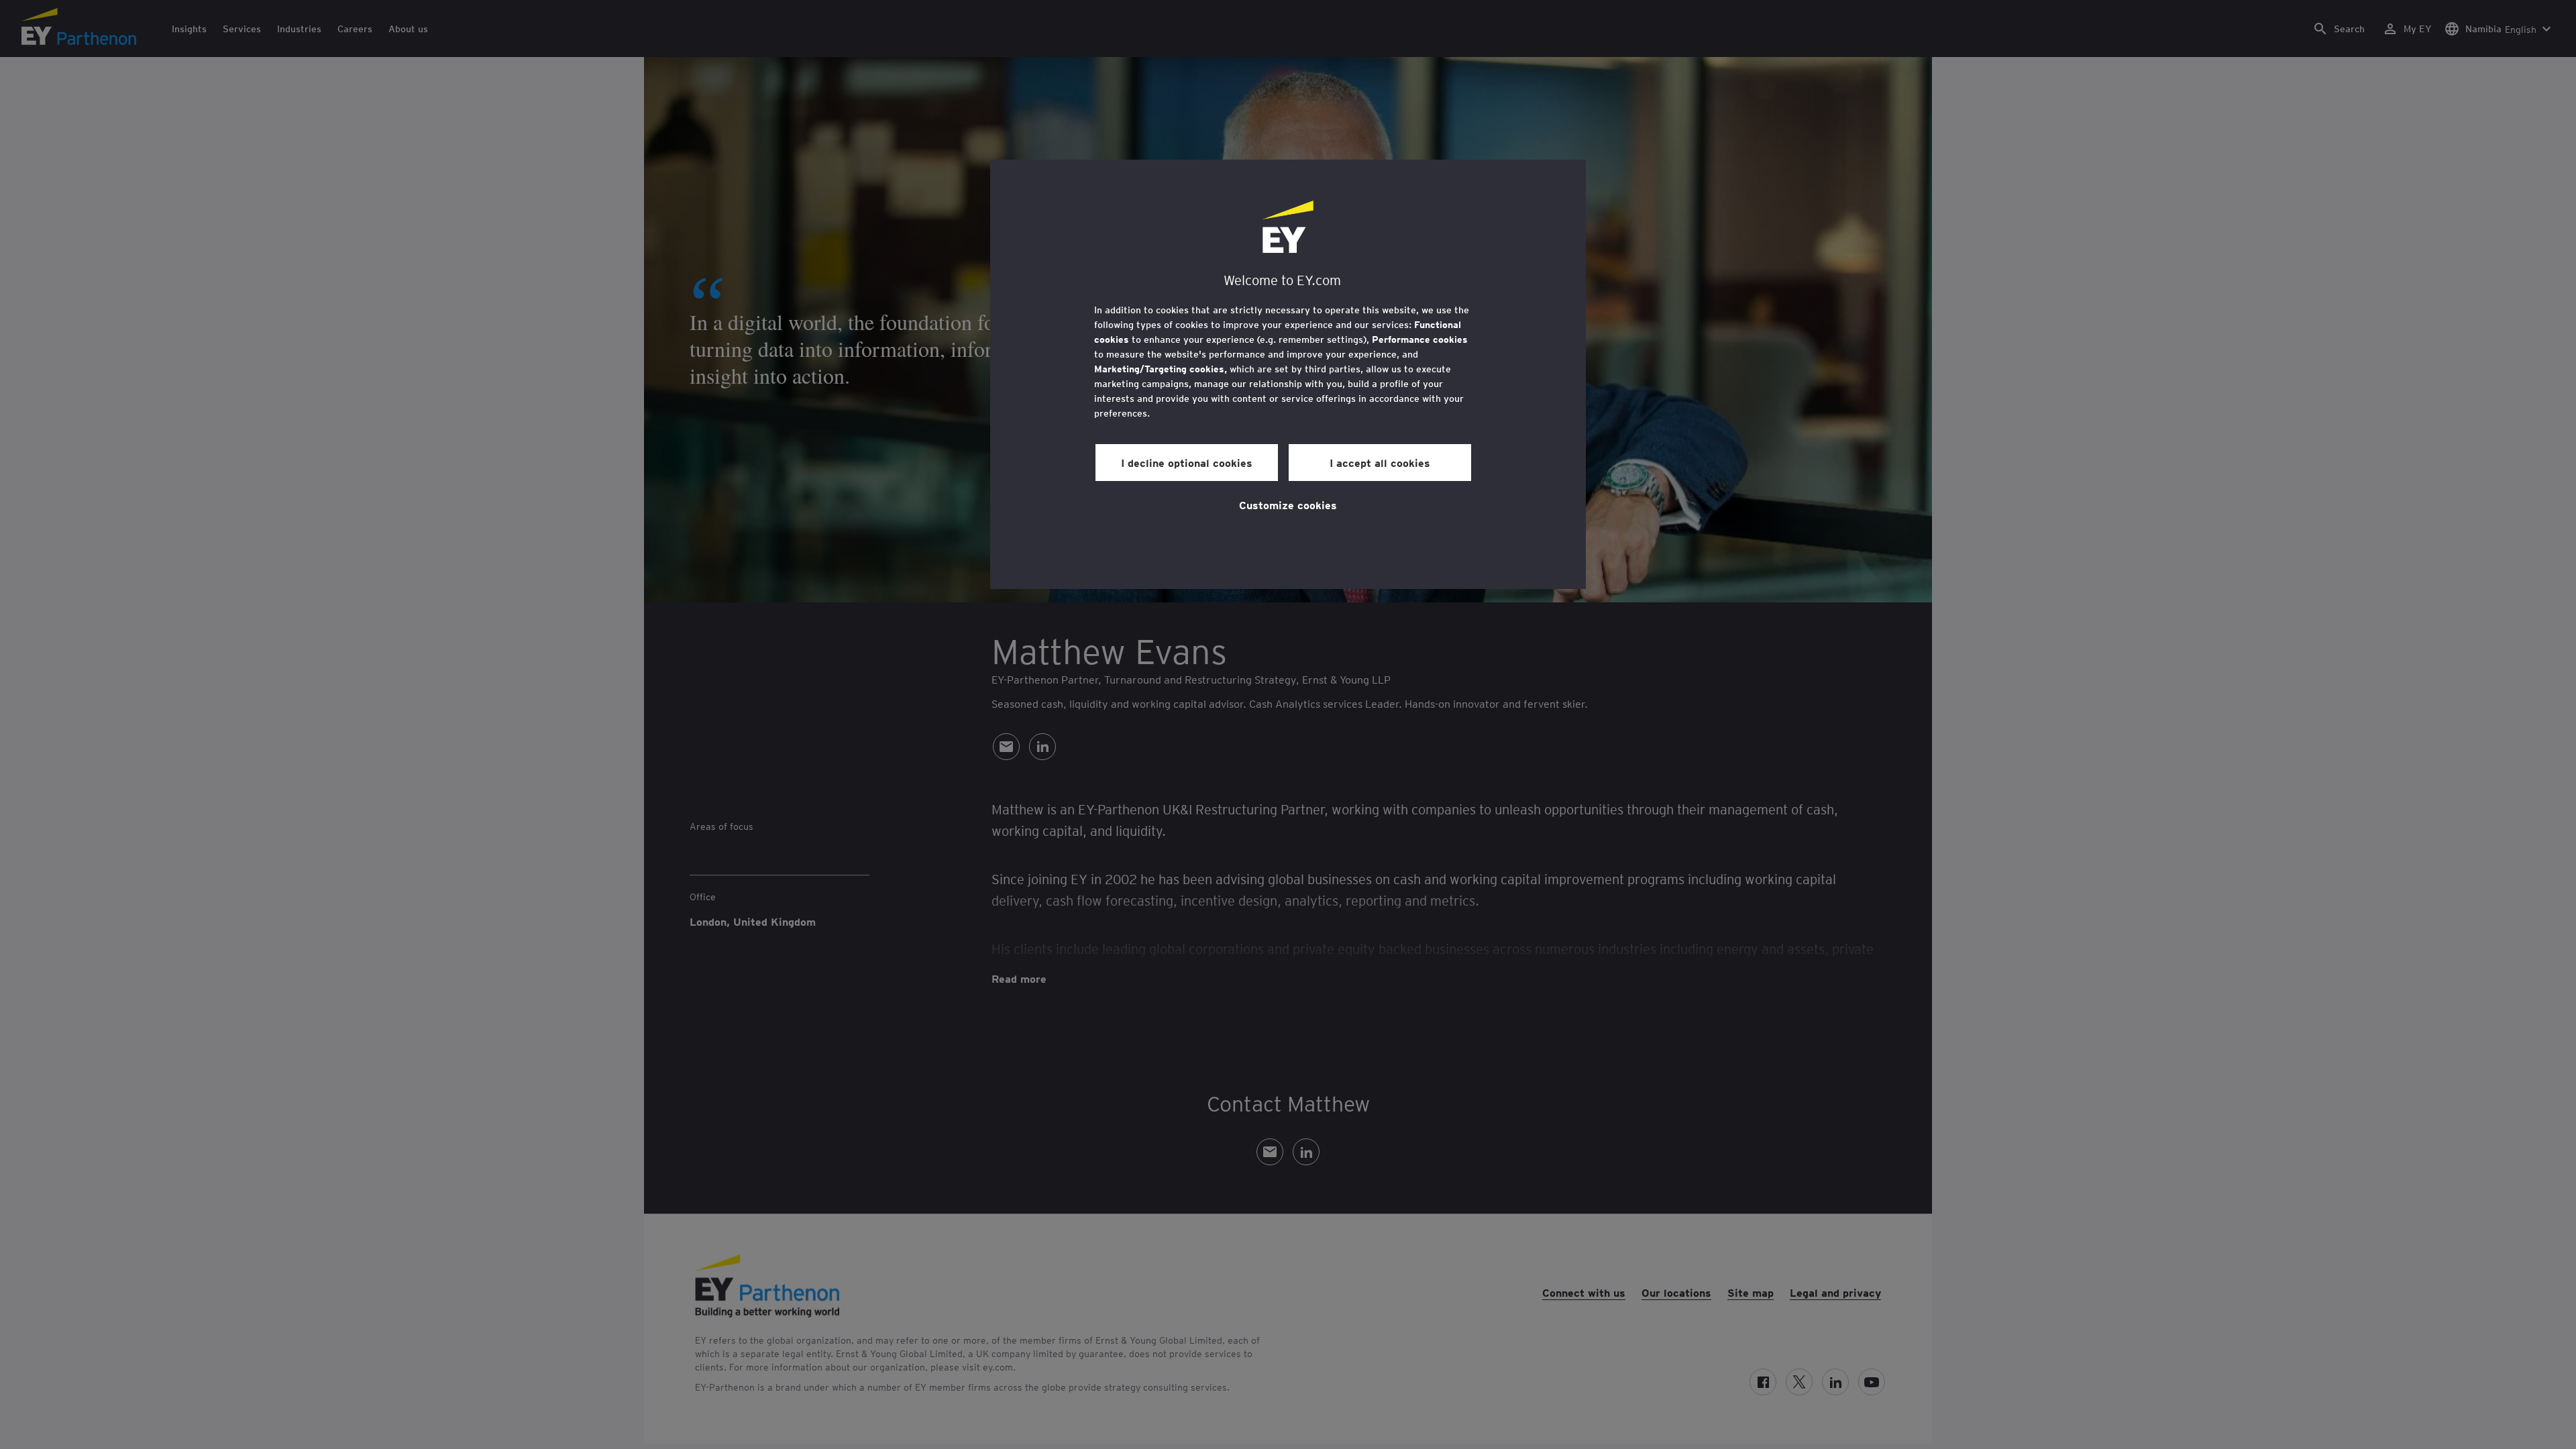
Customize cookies (1288, 504)
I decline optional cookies (1187, 462)
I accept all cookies (1380, 462)
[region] (1288, 374)
